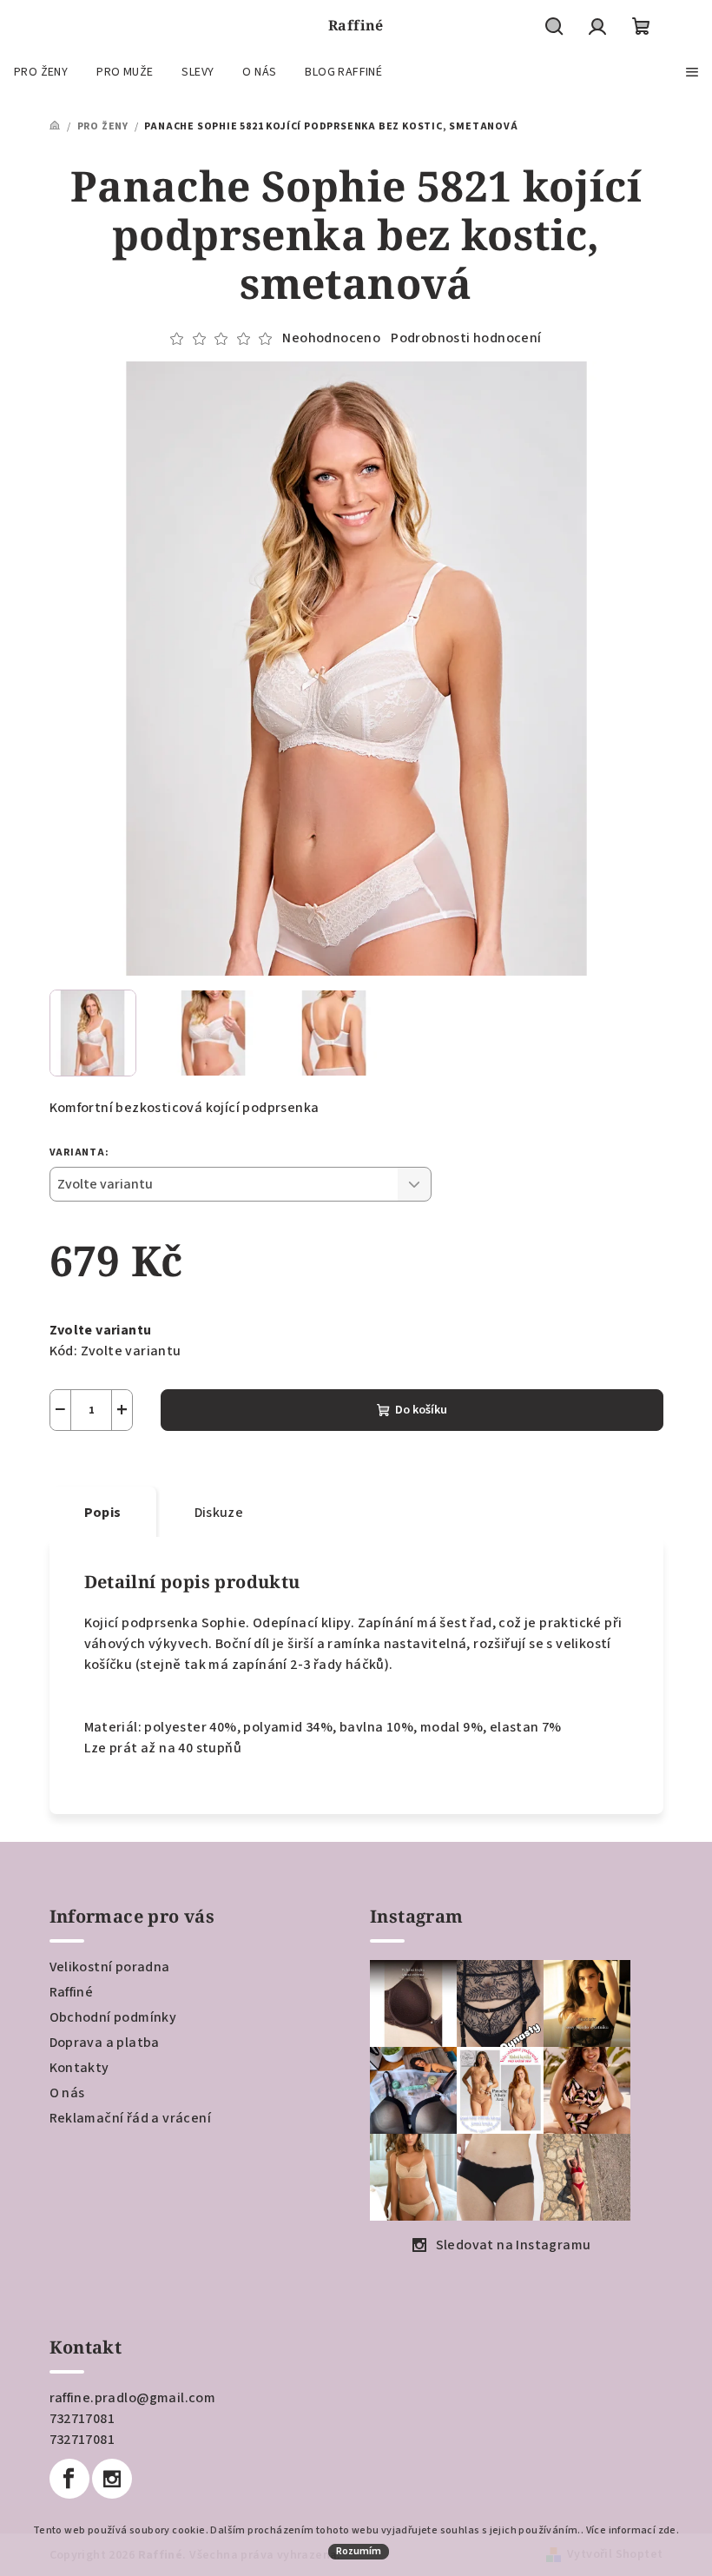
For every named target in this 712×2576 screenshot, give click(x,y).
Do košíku (421, 1410)
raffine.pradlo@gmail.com (133, 2398)
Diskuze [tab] (219, 1513)
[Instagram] (112, 2479)
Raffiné (72, 1992)
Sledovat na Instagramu (514, 2245)
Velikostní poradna (110, 1967)
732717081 (82, 2419)
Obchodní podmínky (113, 2017)
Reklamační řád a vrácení (131, 2118)
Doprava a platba (105, 2043)
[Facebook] (69, 2479)
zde (667, 2530)
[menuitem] (41, 72)
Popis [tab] (103, 1513)
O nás (67, 2093)
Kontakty (79, 2068)
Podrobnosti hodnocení (466, 338)
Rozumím (359, 2551)
